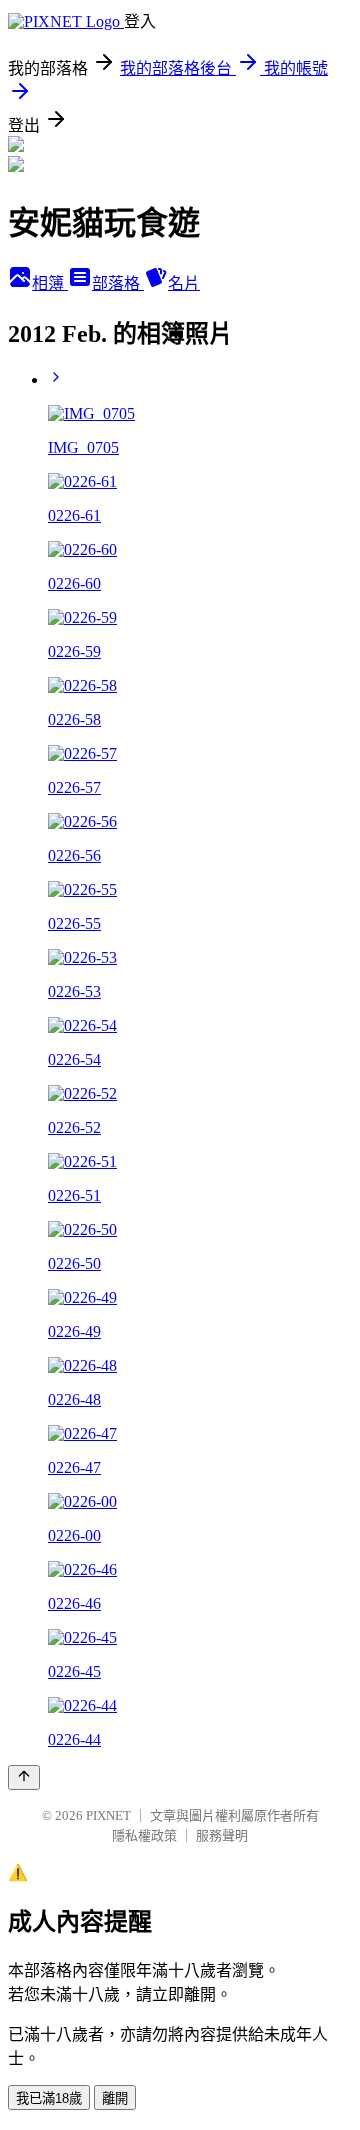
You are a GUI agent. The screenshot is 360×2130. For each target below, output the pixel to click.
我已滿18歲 (49, 2098)
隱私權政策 (144, 1835)
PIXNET (108, 1815)
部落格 (118, 283)
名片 (184, 283)
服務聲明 (222, 1835)
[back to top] (24, 1777)
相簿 (50, 283)
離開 (115, 2098)
